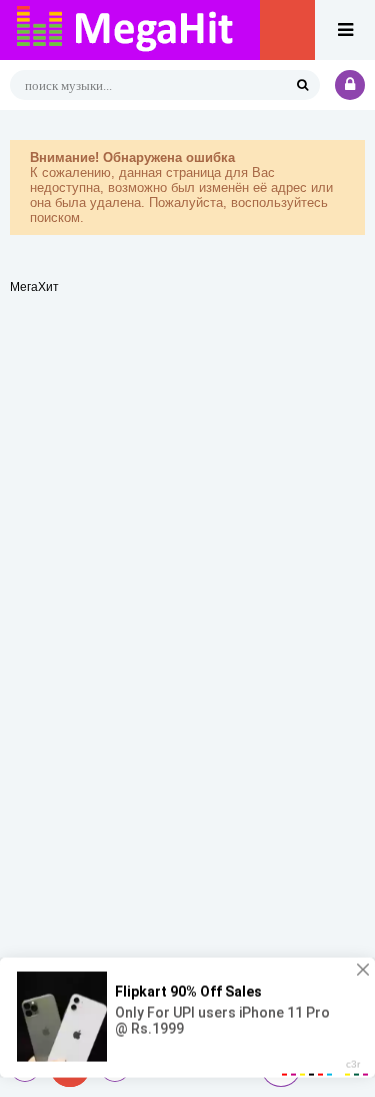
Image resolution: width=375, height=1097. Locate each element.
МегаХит (34, 287)
